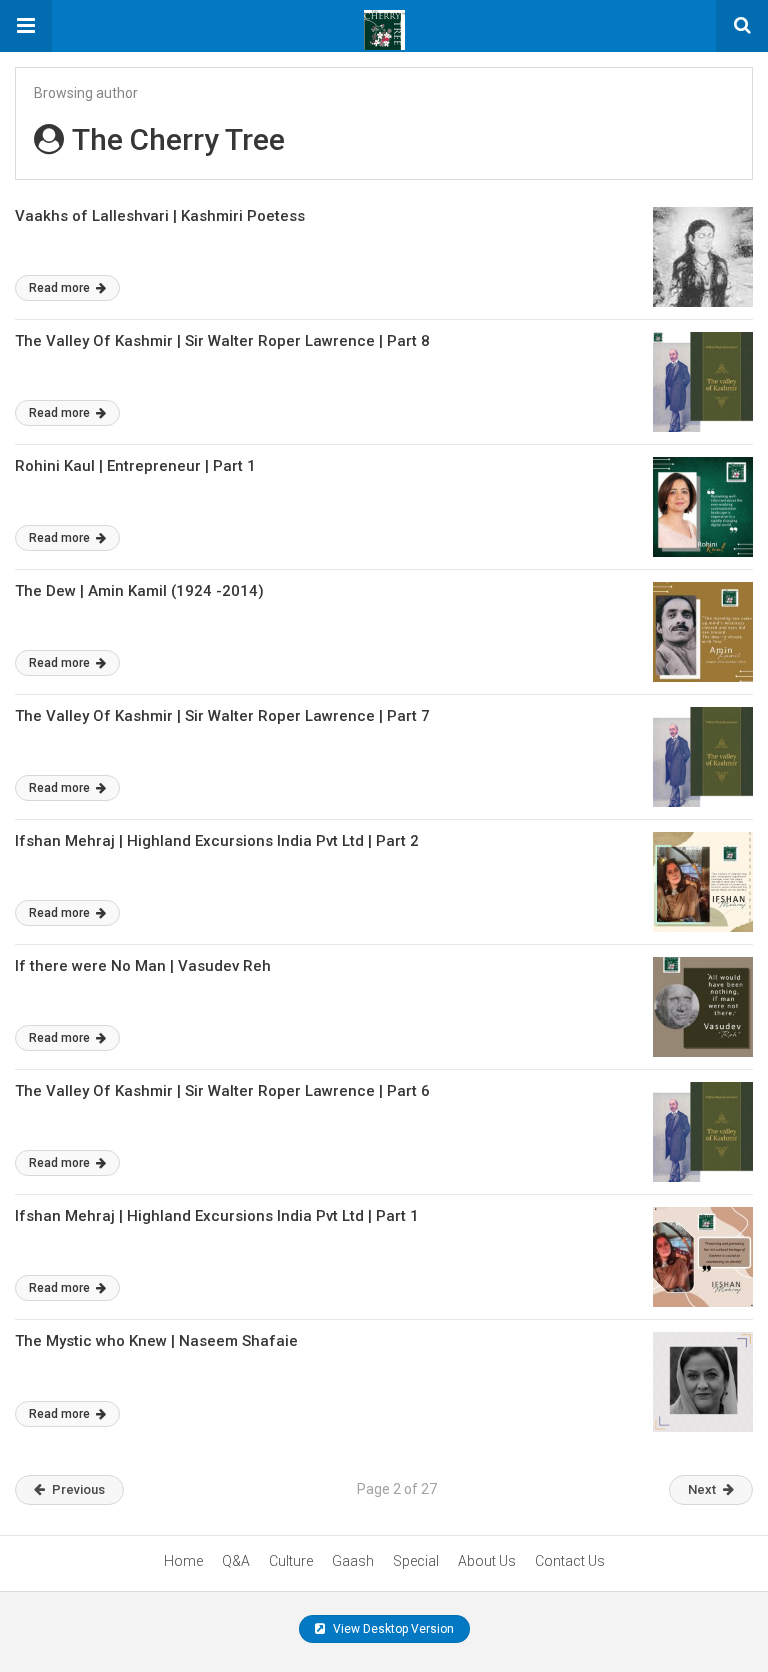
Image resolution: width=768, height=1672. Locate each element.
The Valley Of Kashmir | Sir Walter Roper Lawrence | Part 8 (222, 341)
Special (416, 1561)
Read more (61, 288)
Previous (78, 1489)
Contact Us (570, 1561)
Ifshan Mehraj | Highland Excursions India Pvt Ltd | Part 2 (217, 841)
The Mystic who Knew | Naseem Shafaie (156, 1341)
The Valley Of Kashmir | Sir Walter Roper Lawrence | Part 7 (222, 716)
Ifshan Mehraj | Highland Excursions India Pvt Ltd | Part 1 (217, 1216)
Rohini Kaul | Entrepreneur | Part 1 (135, 466)
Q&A (236, 1561)
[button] (26, 26)
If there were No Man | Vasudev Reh (145, 966)
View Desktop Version (392, 1629)
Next (702, 1489)
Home (183, 1561)
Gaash (353, 1561)
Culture (291, 1561)
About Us (487, 1561)
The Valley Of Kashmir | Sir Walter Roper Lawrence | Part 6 (222, 1091)
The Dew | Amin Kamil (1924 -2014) (139, 591)
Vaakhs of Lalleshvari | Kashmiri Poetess (160, 216)
